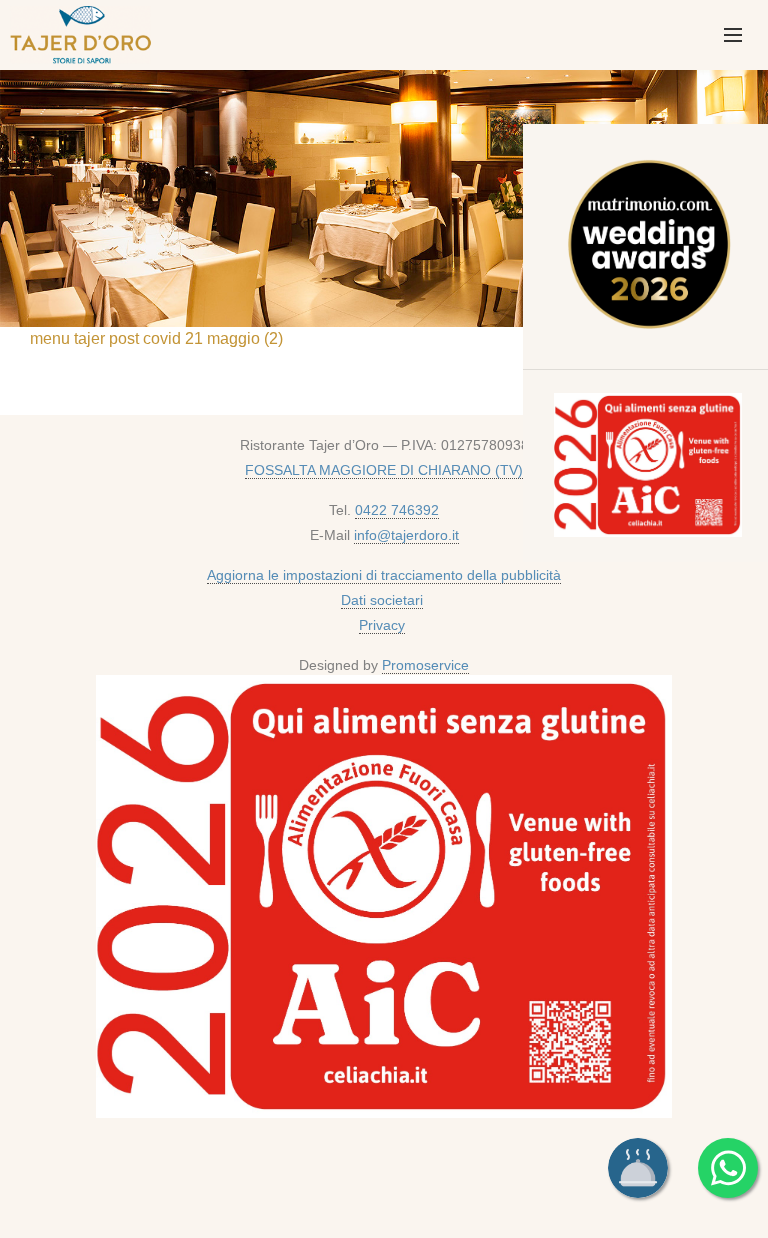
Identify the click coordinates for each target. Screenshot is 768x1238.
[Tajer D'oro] (78, 32)
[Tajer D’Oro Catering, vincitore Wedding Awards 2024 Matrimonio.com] (648, 248)
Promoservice (425, 665)
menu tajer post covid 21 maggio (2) (156, 338)
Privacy (382, 625)
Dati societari (382, 600)
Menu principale (733, 35)
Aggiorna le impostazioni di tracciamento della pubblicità (384, 575)
